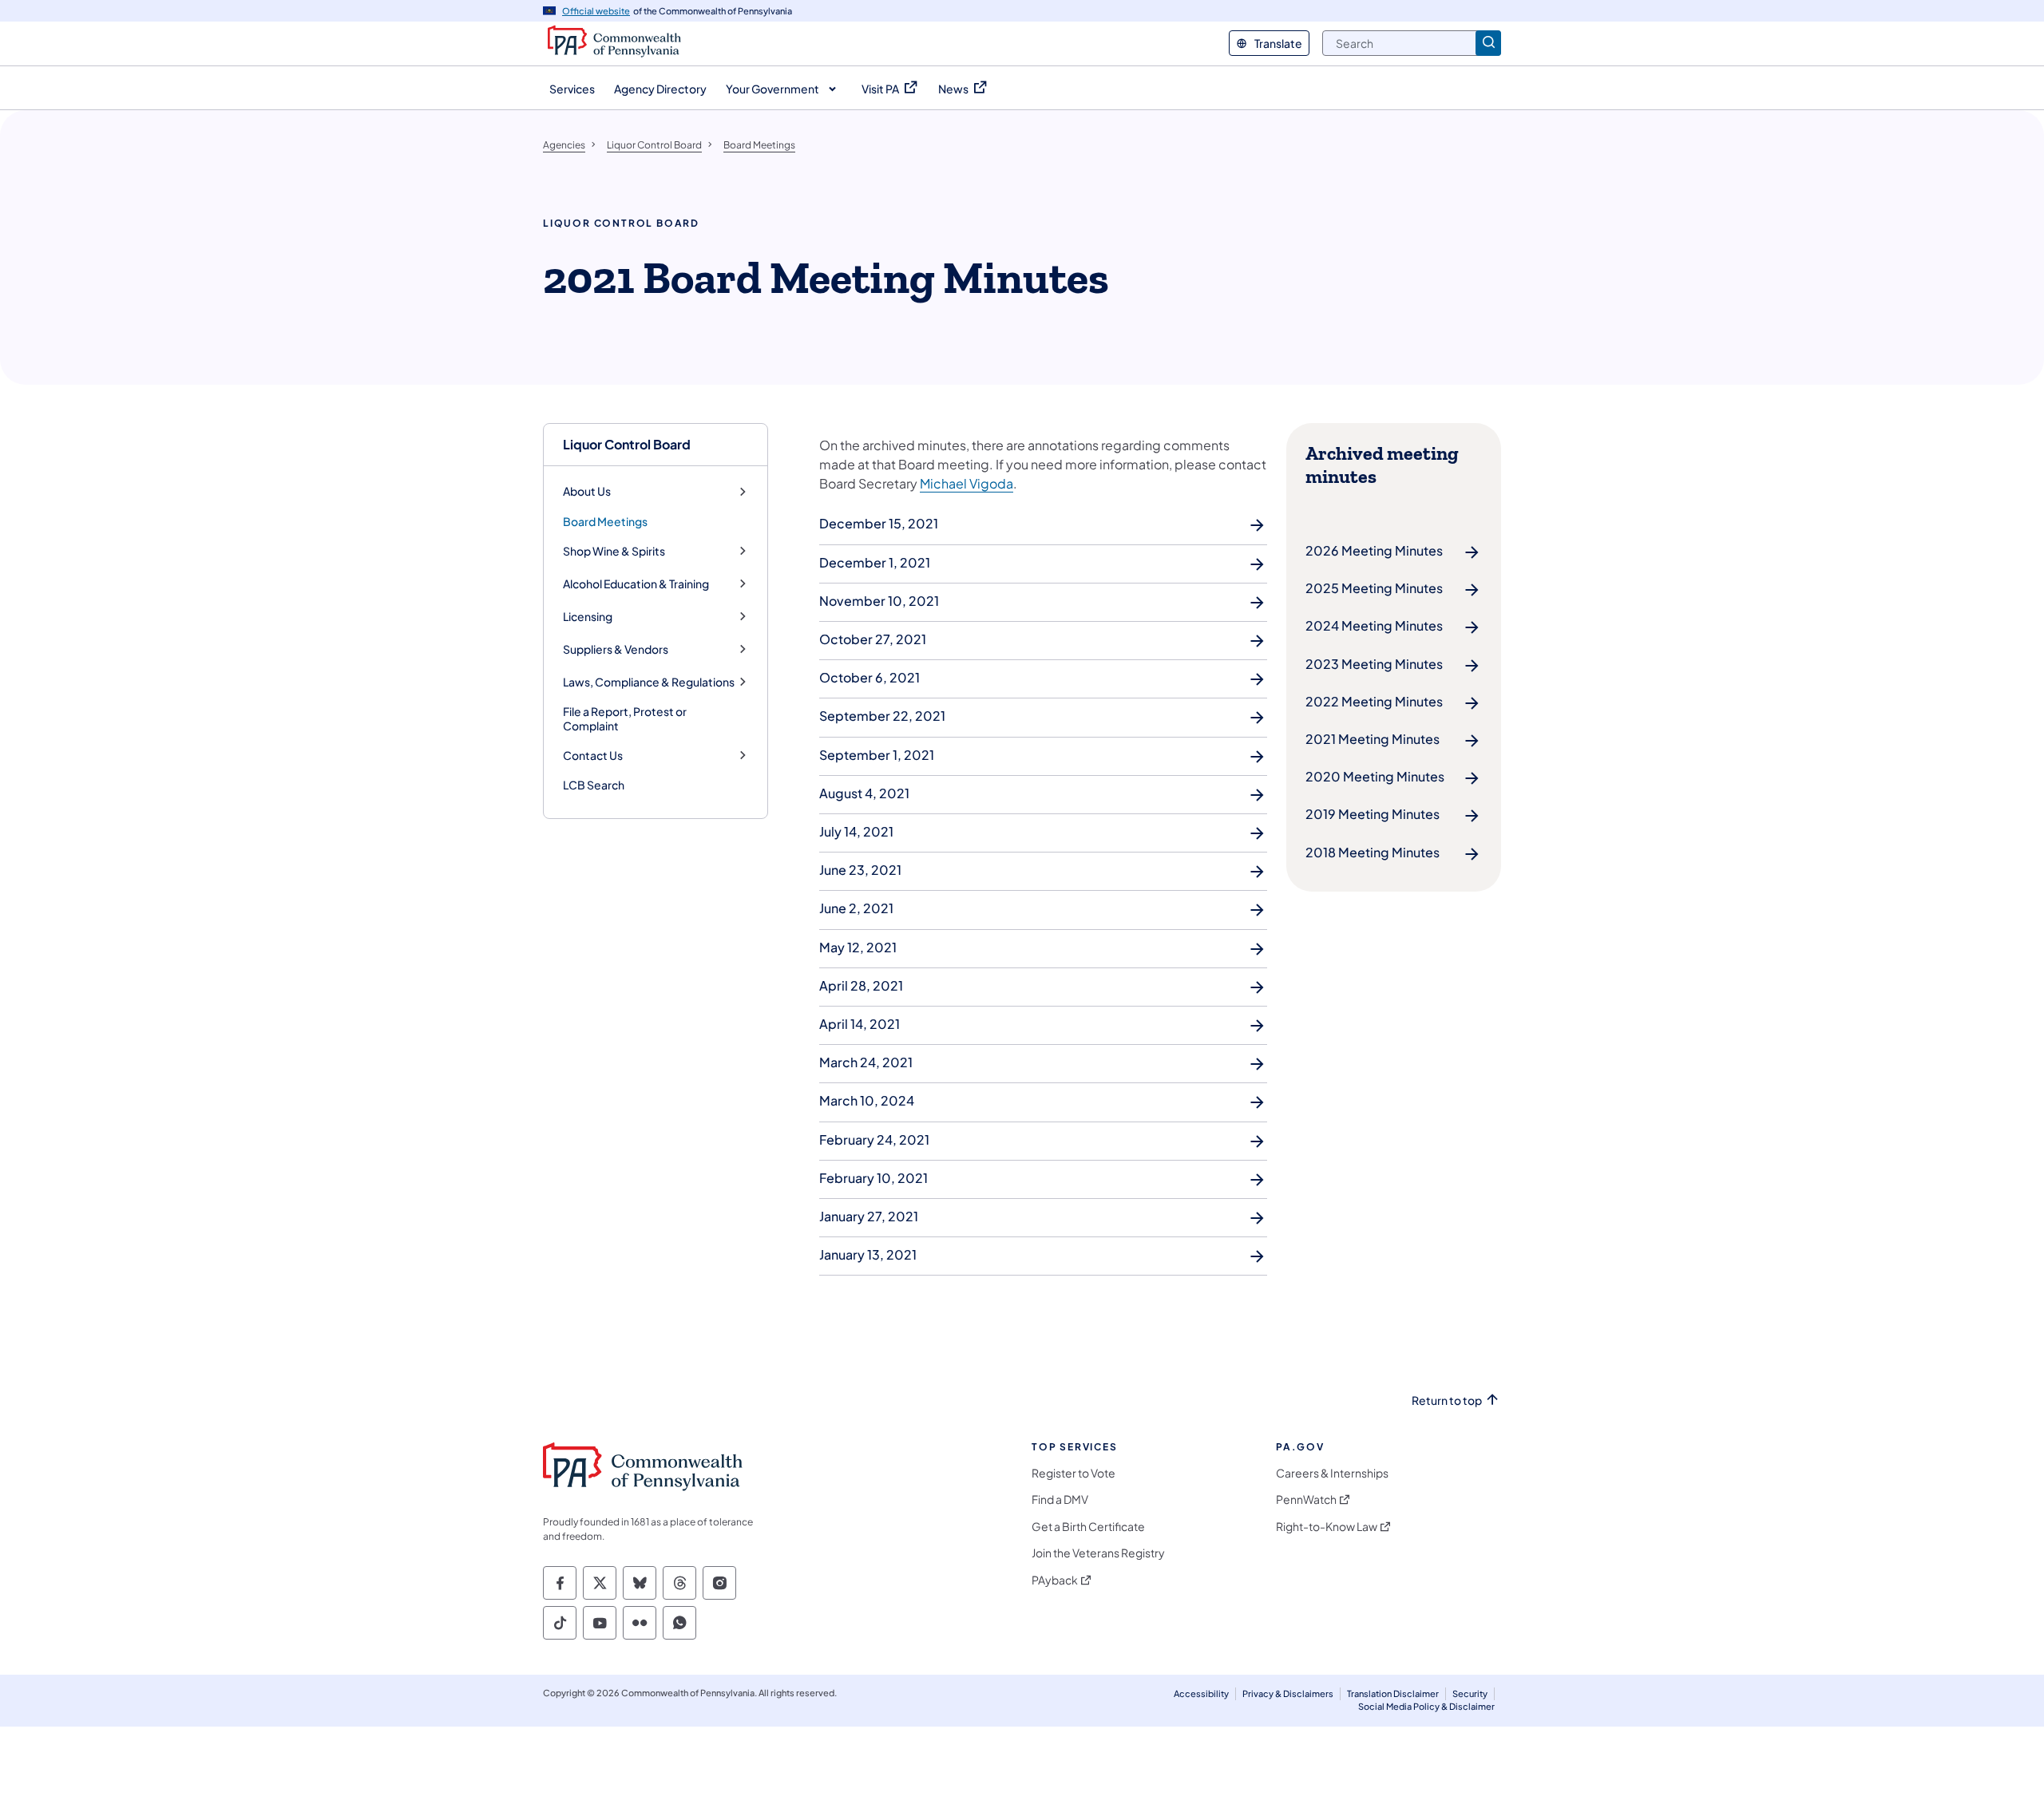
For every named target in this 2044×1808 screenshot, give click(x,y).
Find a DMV (1060, 1499)
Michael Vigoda (967, 483)
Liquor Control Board (627, 444)
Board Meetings (605, 521)
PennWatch (1306, 1499)
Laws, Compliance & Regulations (649, 682)
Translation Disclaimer (1393, 1693)
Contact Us (593, 756)
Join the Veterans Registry (1098, 1553)
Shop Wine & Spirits (614, 551)
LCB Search (594, 785)
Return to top (1447, 1401)
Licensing (588, 617)
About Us (587, 491)
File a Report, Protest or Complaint (625, 718)
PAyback (1055, 1580)
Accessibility (1201, 1693)
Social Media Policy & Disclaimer (1426, 1706)
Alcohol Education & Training (636, 584)
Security (1470, 1693)
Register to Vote (1073, 1473)
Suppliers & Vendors (616, 649)
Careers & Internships (1332, 1473)
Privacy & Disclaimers (1288, 1693)
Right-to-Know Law (1327, 1527)
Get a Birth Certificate (1088, 1527)
